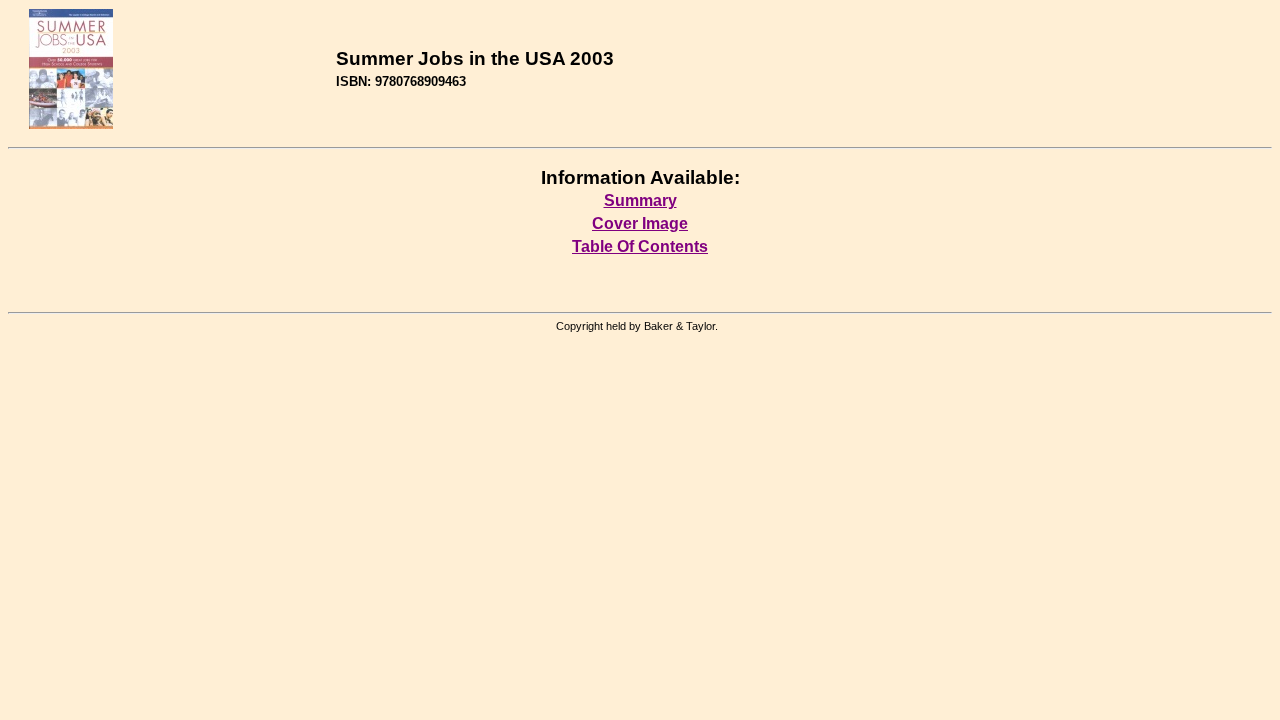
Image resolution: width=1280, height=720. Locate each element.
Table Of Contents (640, 246)
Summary (640, 200)
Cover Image (640, 223)
